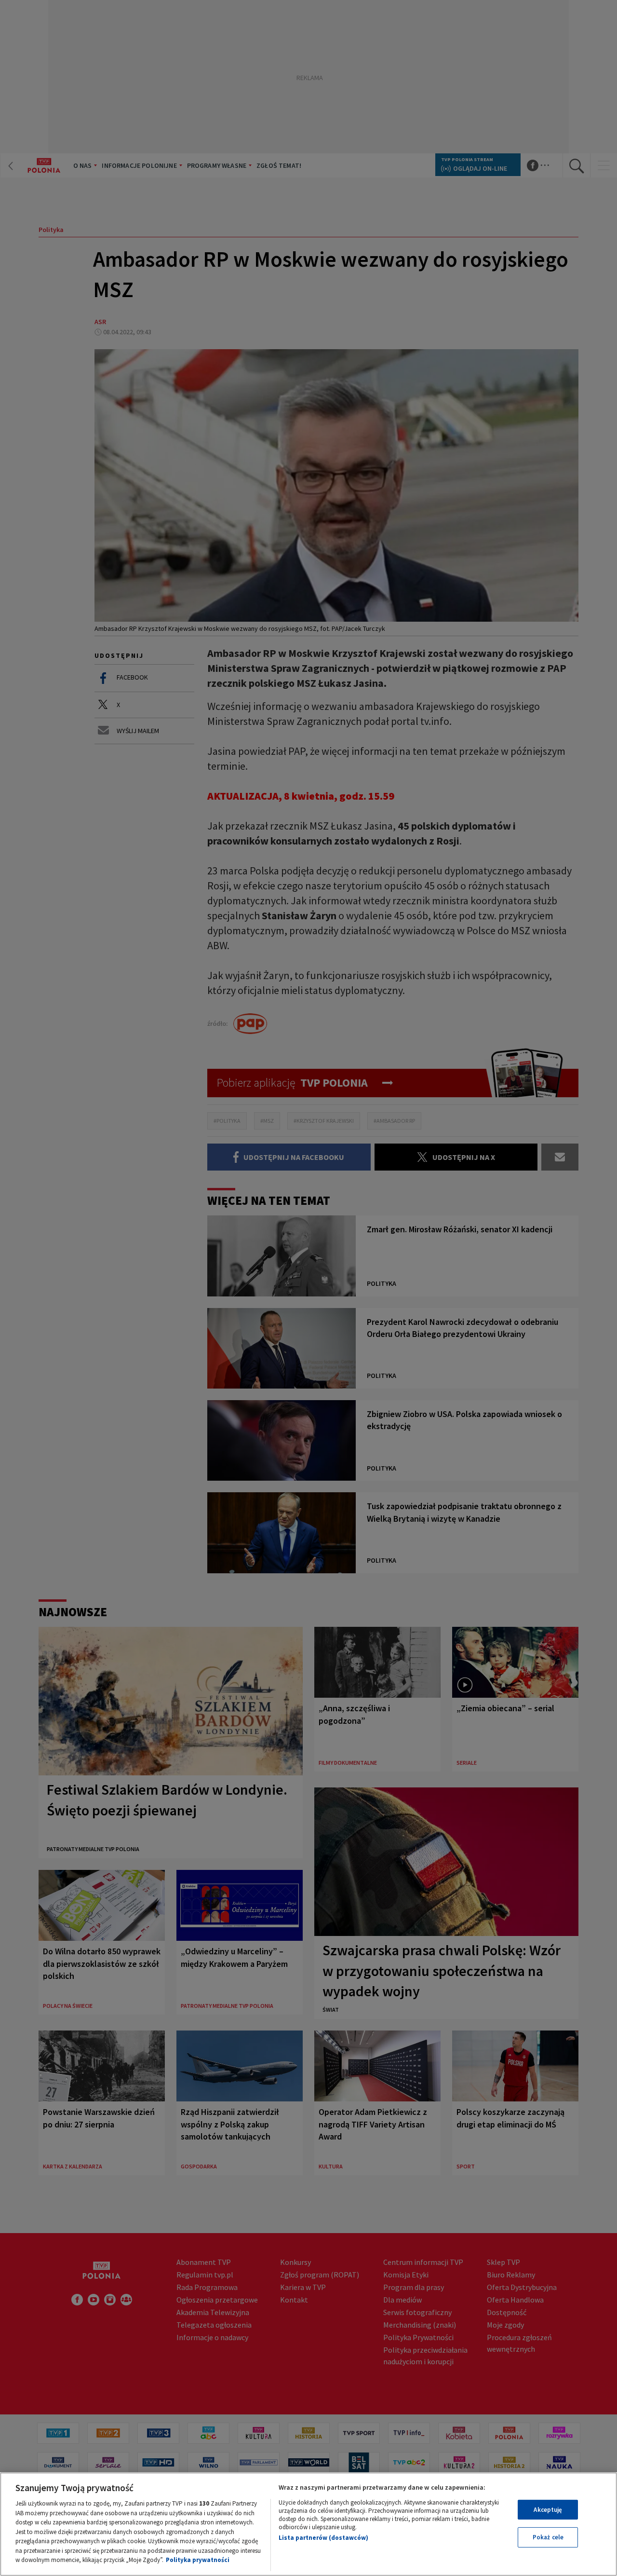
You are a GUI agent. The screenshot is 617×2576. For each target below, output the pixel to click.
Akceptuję (548, 2510)
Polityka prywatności (198, 2560)
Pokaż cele (548, 2537)
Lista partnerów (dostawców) (323, 2538)
